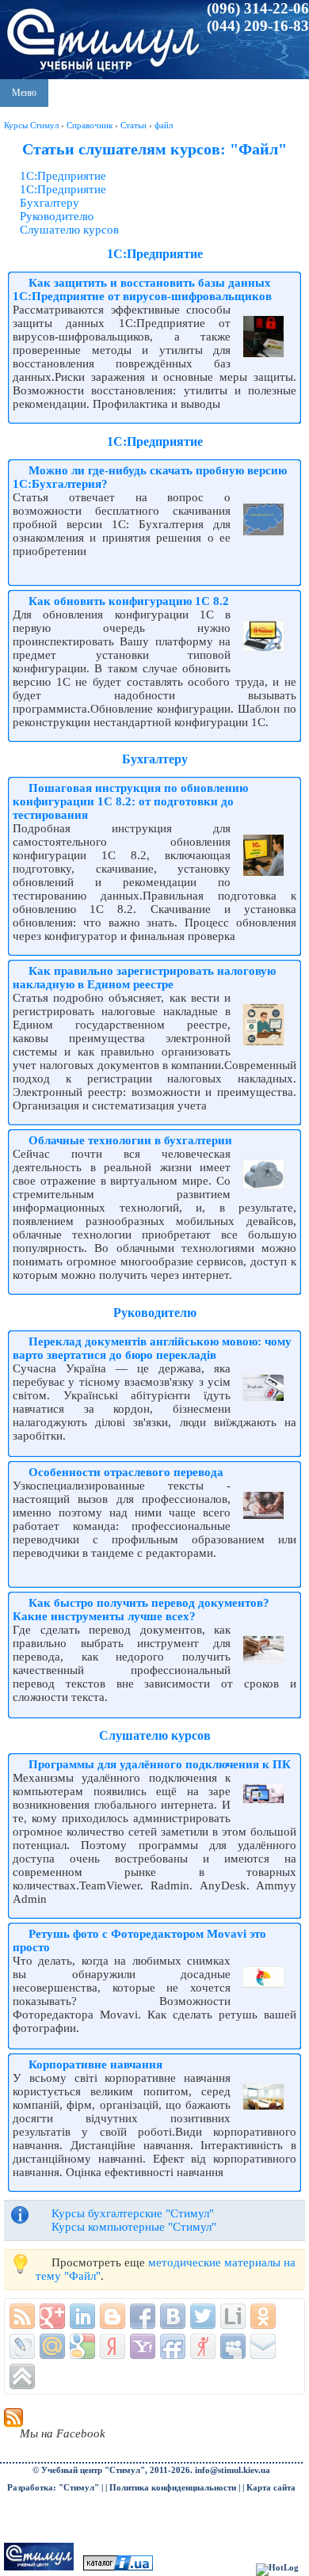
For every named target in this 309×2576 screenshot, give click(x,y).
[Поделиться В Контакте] (173, 2316)
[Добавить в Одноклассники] (263, 2316)
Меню (24, 93)
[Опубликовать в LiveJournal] (22, 2346)
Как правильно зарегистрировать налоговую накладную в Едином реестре (144, 978)
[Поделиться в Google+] (52, 2316)
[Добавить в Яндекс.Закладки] (113, 2346)
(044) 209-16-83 (258, 26)
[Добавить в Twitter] (203, 2316)
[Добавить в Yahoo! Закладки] (143, 2346)
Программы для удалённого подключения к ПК (160, 1764)
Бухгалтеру (50, 203)
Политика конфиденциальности (173, 2488)
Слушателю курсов (69, 230)
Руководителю (57, 216)
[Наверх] (22, 2376)
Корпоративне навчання (95, 2064)
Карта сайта (271, 2488)
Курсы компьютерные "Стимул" (134, 2227)
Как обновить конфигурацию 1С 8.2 (129, 601)
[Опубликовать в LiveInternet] (233, 2316)
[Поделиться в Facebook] (143, 2316)
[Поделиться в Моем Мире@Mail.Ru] (52, 2346)
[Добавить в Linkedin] (82, 2316)
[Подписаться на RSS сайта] (22, 2316)
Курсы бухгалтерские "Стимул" (133, 2213)
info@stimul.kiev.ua (233, 2470)
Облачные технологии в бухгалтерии (130, 1140)
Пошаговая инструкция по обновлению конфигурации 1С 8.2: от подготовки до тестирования (130, 801)
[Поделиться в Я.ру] (203, 2346)
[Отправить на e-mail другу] (263, 2346)
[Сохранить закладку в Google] (82, 2346)
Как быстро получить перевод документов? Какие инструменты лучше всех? (141, 1610)
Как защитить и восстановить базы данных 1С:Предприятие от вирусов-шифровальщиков (142, 289)
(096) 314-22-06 (258, 8)
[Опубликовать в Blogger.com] (113, 2316)
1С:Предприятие (63, 176)
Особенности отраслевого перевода (126, 1472)
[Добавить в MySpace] (233, 2346)
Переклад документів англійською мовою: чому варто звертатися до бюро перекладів (152, 1348)
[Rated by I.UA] (118, 2568)
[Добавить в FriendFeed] (173, 2346)
